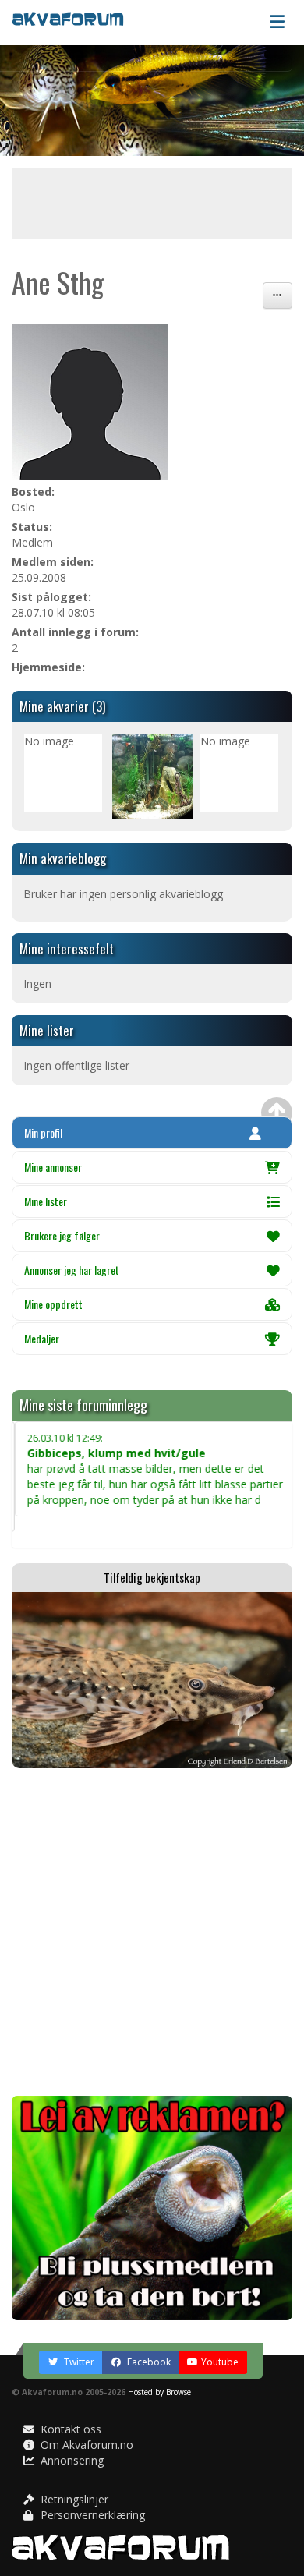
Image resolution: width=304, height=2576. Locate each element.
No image (49, 741)
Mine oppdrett (53, 1304)
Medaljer (42, 1338)
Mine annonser (53, 1167)
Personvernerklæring (91, 2515)
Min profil (43, 1132)
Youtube (220, 2362)
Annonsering (71, 2460)
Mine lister (46, 1201)
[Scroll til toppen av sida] (277, 1113)
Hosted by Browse (159, 2392)
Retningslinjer (73, 2499)
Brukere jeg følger (62, 1235)
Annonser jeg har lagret (72, 1270)
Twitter (78, 2362)
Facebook (148, 2362)
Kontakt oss (69, 2429)
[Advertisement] (152, 1932)
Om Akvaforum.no (85, 2445)
